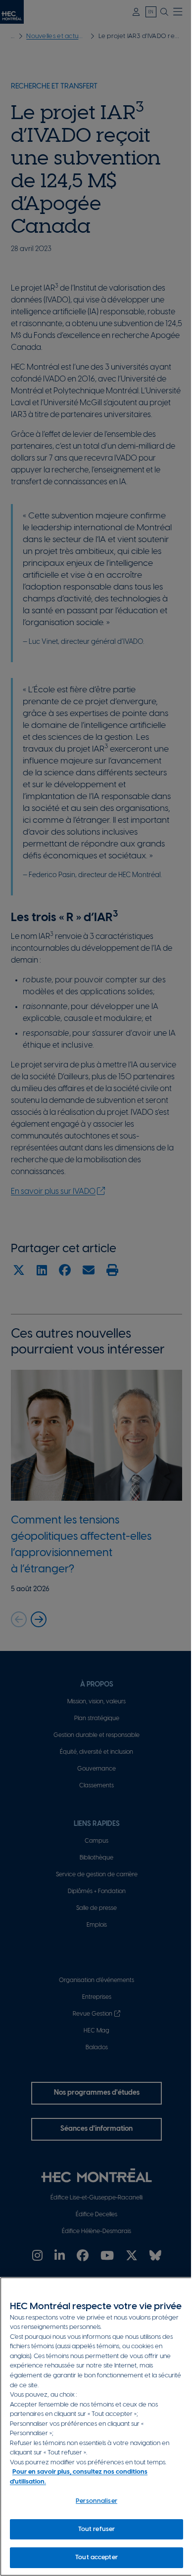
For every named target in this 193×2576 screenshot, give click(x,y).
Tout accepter (96, 2557)
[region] (96, 2427)
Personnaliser (96, 2501)
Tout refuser (97, 2529)
